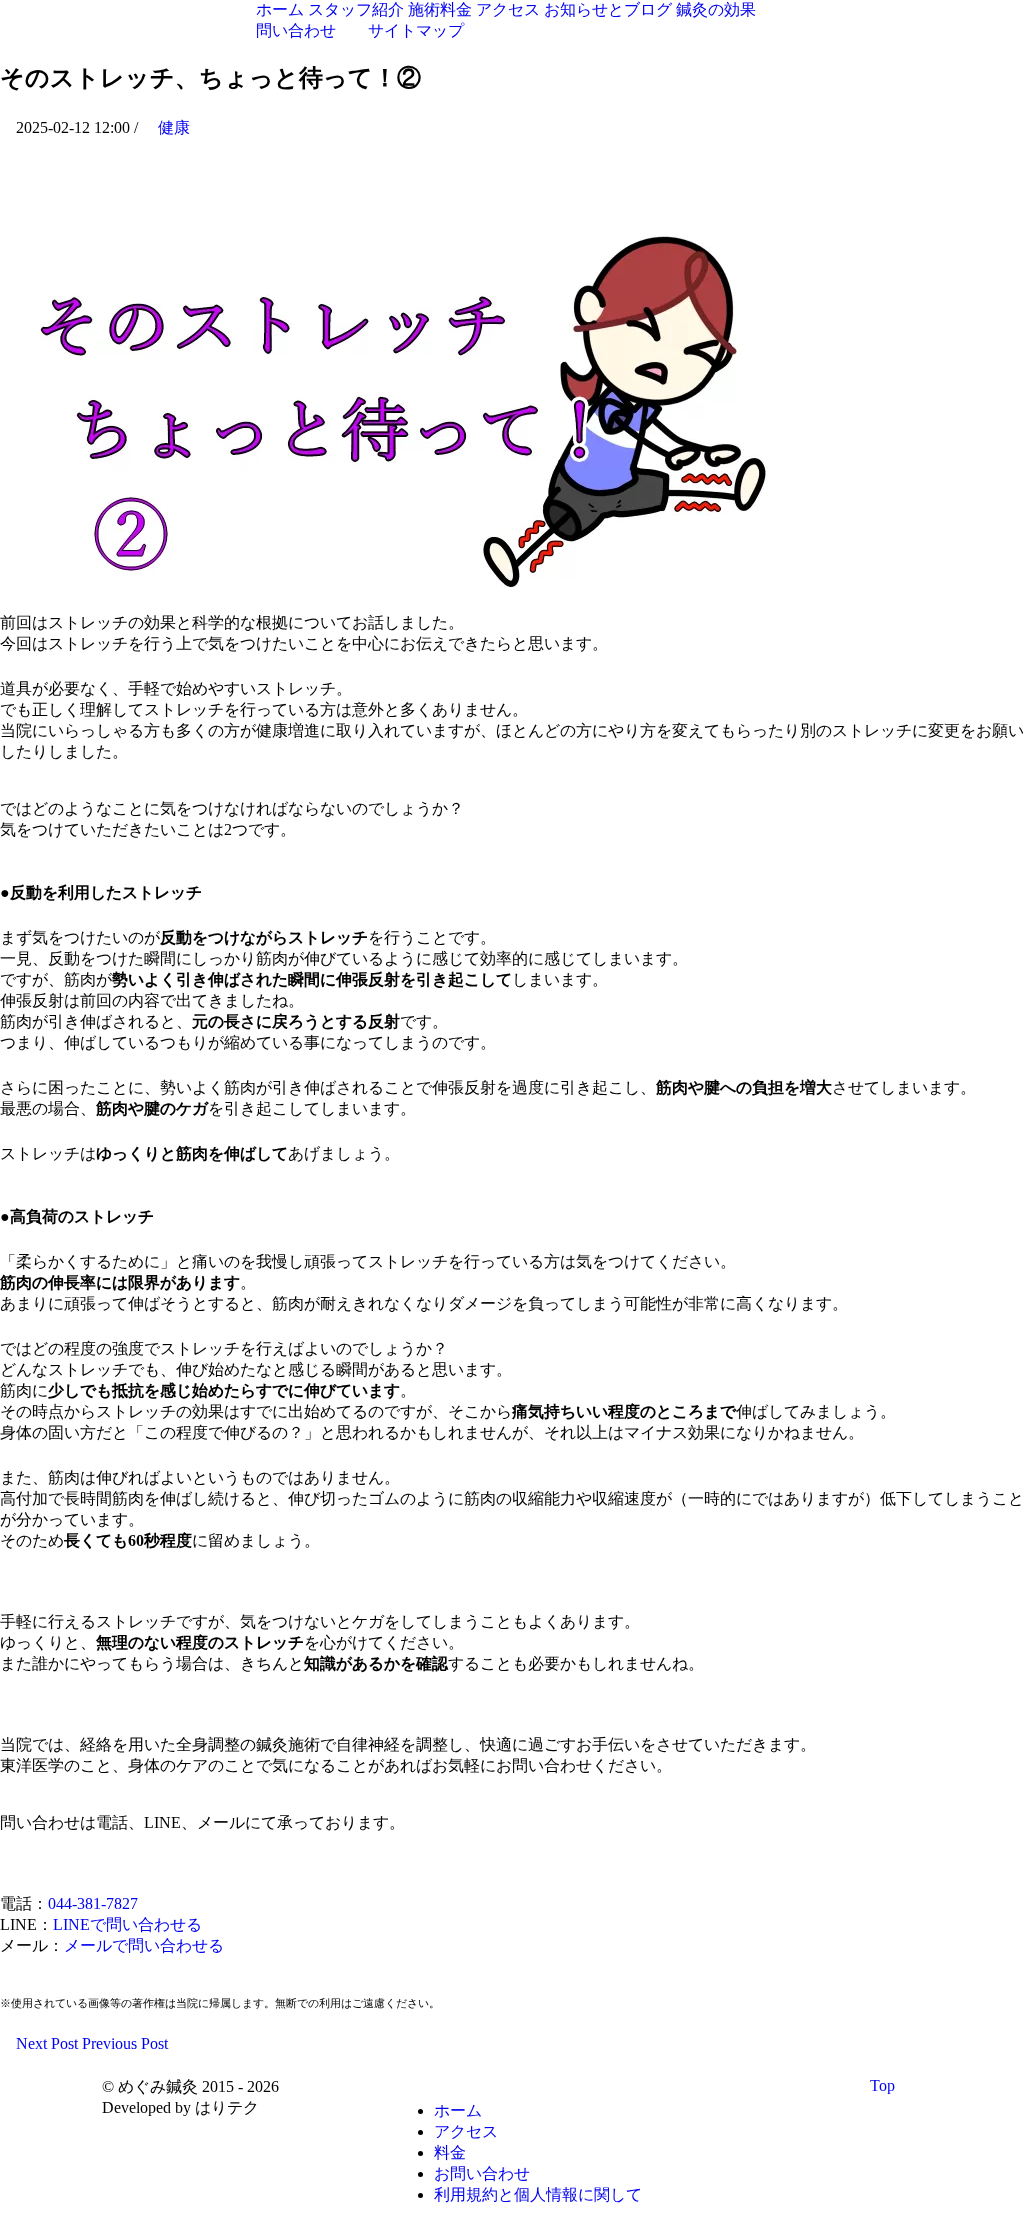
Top (884, 2085)
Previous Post (127, 2043)
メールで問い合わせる (144, 1945)
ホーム (458, 2110)
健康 (174, 127)
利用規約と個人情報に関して (538, 2194)
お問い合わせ (482, 2173)
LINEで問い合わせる (127, 1924)
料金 (450, 2152)
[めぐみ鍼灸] (125, 23)
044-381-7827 (93, 1903)
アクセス (466, 2131)
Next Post (45, 2043)
